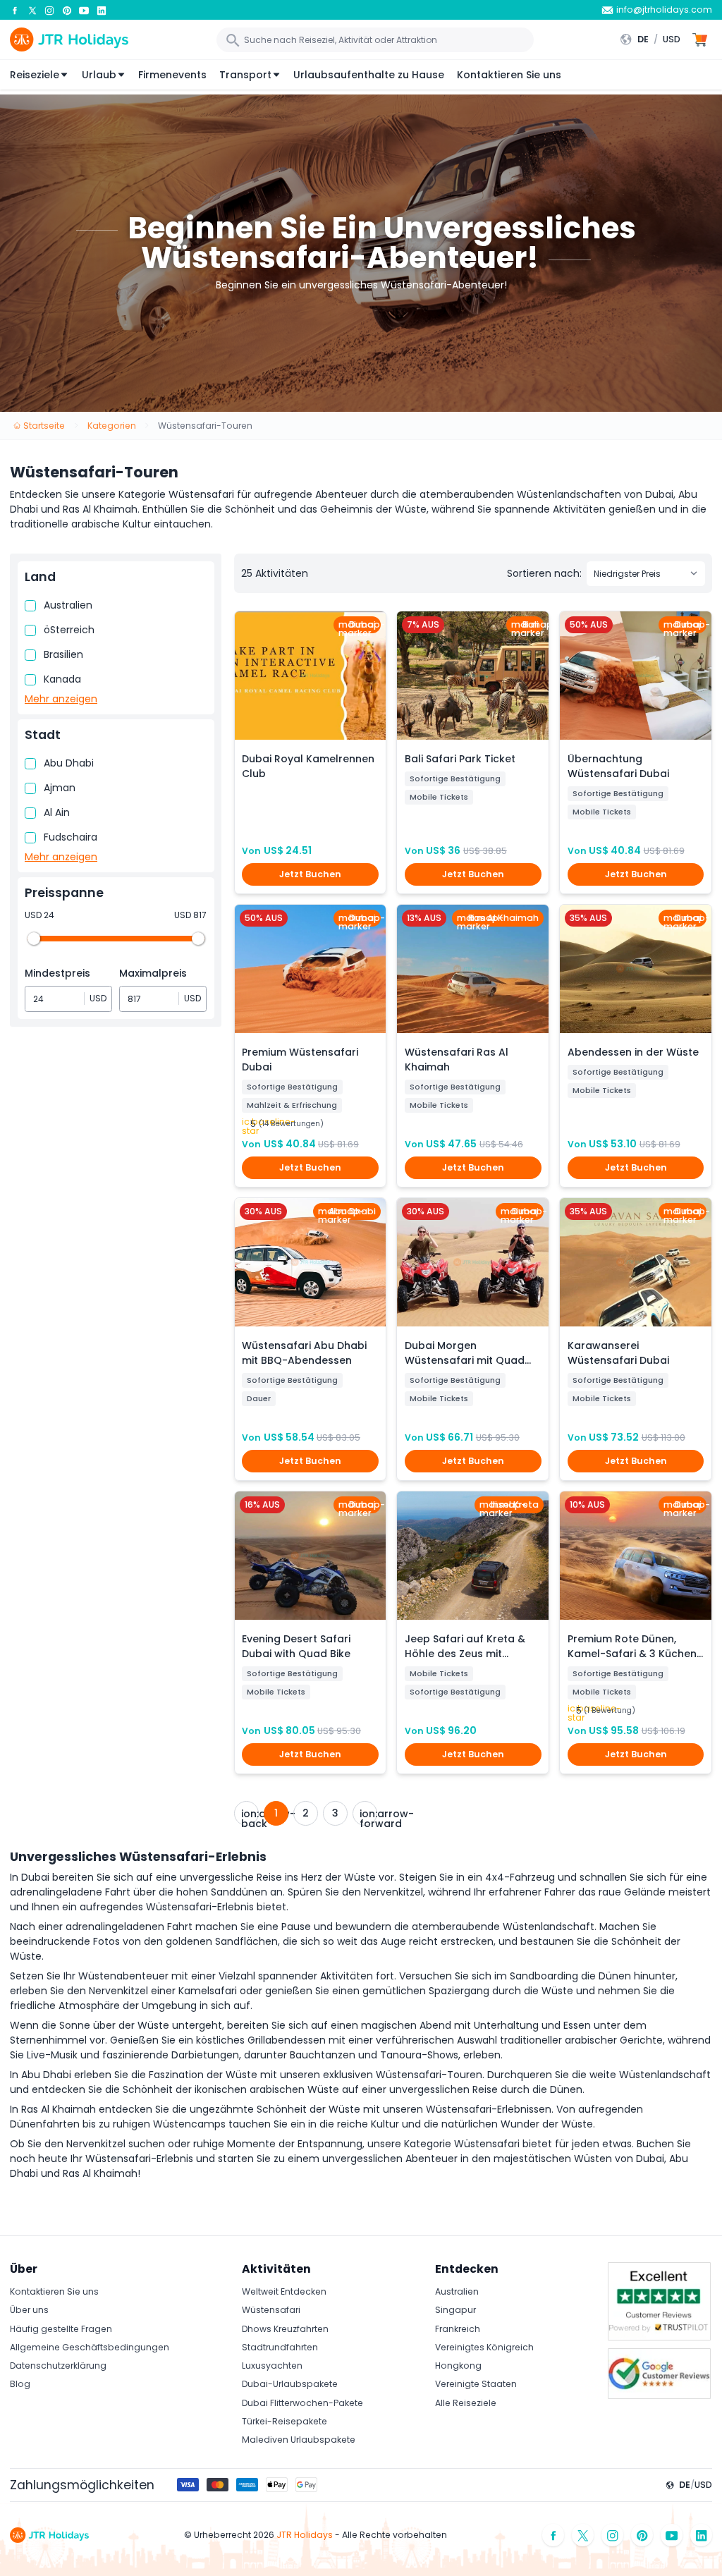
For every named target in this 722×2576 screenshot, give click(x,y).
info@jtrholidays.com (664, 10)
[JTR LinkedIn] (102, 10)
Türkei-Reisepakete (284, 2421)
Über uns (29, 2310)
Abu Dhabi (69, 763)
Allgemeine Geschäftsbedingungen (90, 2347)
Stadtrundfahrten (280, 2347)
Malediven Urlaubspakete (299, 2440)
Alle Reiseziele (466, 2403)
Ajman (60, 788)
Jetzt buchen (310, 874)
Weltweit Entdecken (284, 2291)
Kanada (62, 679)
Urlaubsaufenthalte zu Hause (369, 75)
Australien (68, 605)
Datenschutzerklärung (58, 2366)
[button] (654, 39)
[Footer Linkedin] (702, 2535)
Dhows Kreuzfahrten (285, 2329)
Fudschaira (71, 837)
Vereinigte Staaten (476, 2384)
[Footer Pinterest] (642, 2535)
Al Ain (57, 812)
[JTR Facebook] (15, 10)
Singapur (455, 2310)
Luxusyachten (272, 2366)
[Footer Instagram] (613, 2535)
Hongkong (458, 2366)
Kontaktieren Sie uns (509, 75)
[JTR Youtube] (84, 10)
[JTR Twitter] (32, 10)
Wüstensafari (271, 2310)
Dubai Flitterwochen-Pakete (302, 2403)
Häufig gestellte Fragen (61, 2329)
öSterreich (69, 630)
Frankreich (458, 2329)
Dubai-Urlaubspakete (290, 2384)
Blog (20, 2384)
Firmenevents (172, 75)
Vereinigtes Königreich (484, 2347)
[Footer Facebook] (553, 2535)
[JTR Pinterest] (67, 10)
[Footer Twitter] (583, 2535)
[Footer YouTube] (672, 2535)
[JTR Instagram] (49, 10)
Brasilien (63, 654)
